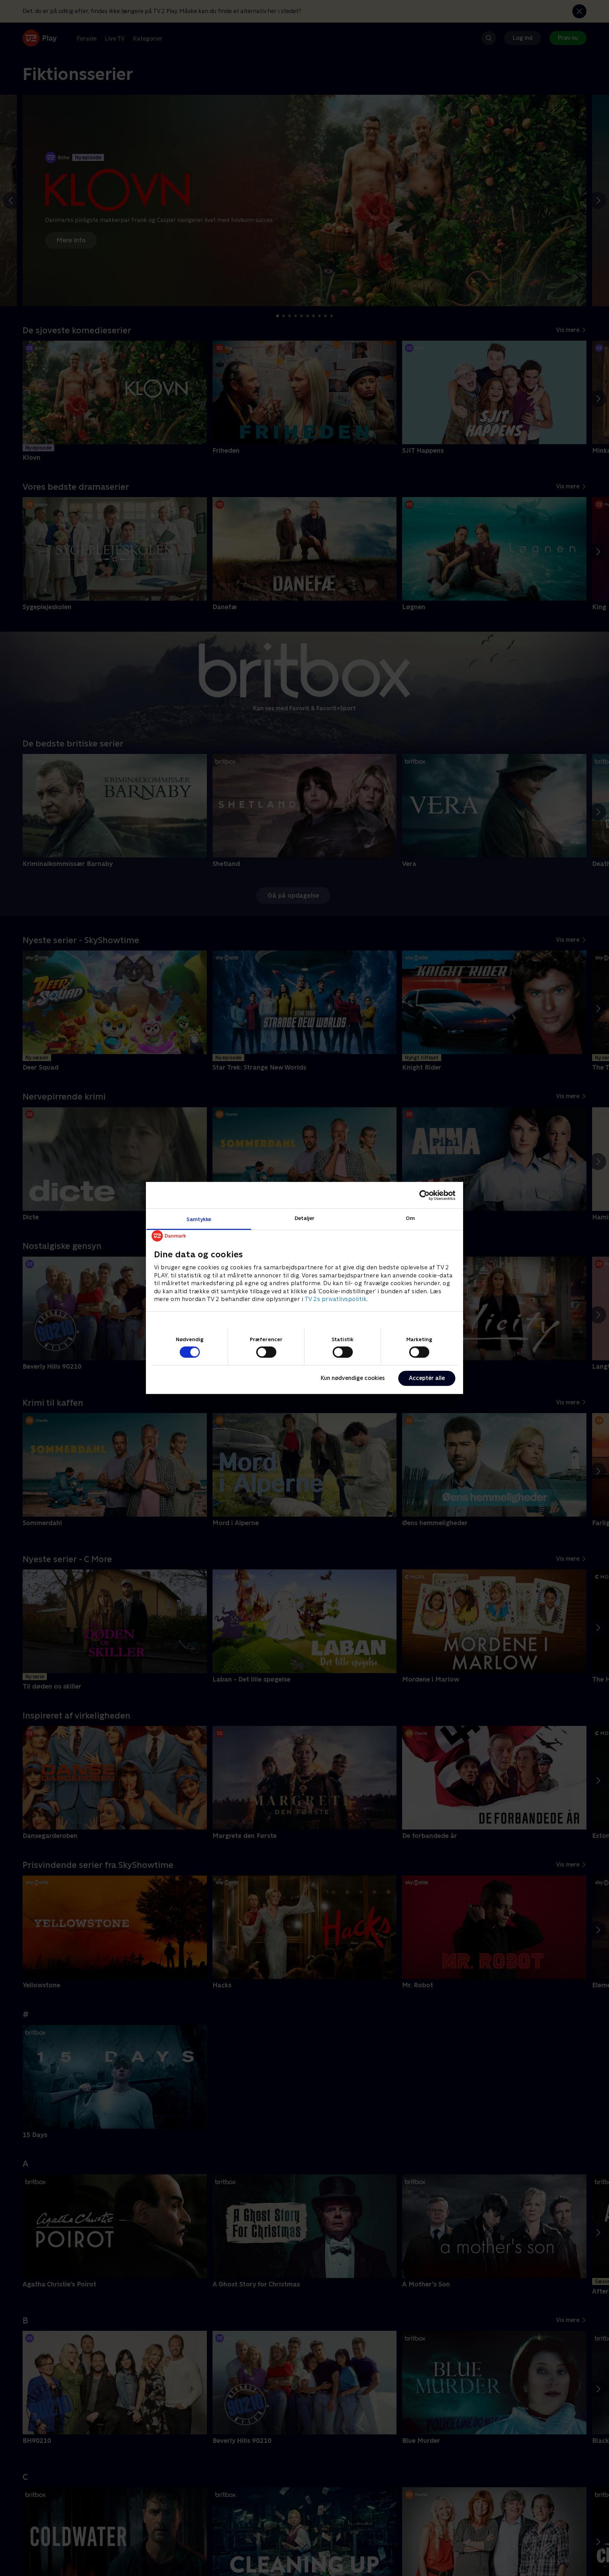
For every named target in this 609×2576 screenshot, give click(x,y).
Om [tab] (410, 1218)
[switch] (266, 1352)
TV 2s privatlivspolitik (336, 1299)
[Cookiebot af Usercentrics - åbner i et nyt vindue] (425, 1195)
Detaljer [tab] (305, 1218)
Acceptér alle (427, 1378)
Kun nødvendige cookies (353, 1378)
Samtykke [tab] (199, 1219)
